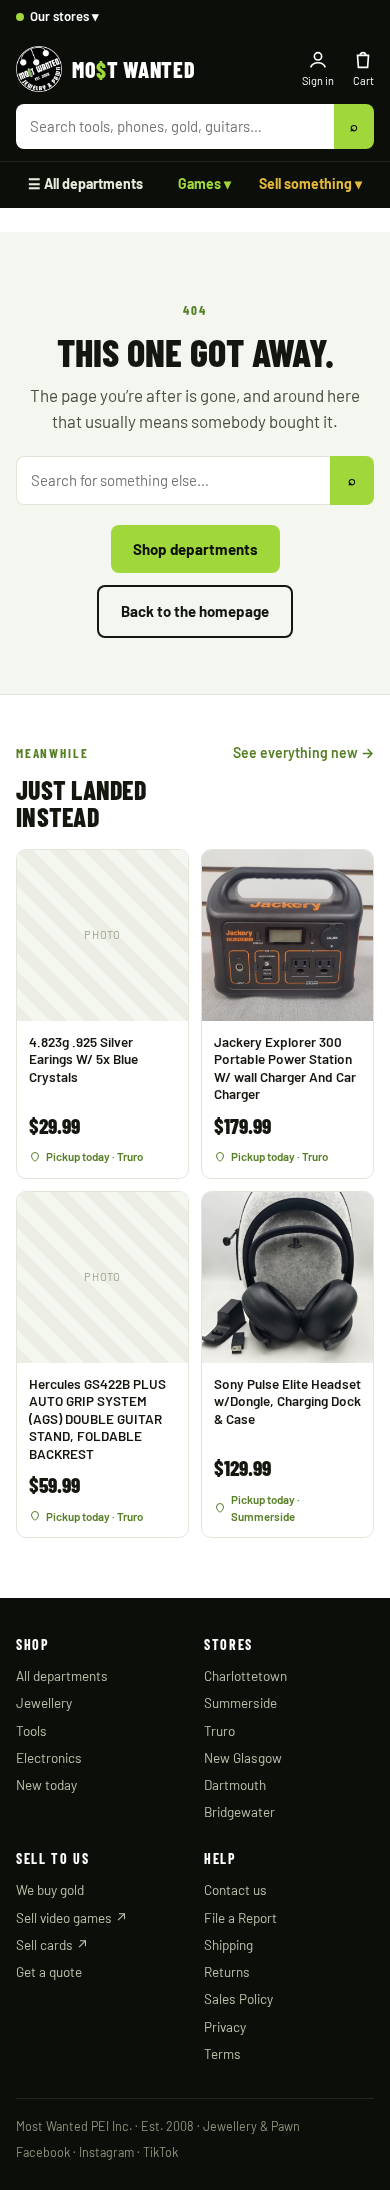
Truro (219, 1730)
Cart (363, 80)
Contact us (235, 1889)
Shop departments (195, 549)
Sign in (318, 80)
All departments (62, 1675)
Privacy (225, 2026)
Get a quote (49, 1971)
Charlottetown (245, 1675)
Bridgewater (239, 1811)
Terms (222, 2053)
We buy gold (50, 1889)
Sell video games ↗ (72, 1917)
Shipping (228, 1944)
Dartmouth (235, 1784)
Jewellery (44, 1702)
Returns (227, 1971)
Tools (31, 1730)
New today (46, 1784)
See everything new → (303, 752)
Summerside (240, 1702)
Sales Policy (238, 1998)
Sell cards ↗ (52, 1944)
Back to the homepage (195, 611)
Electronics (49, 1757)
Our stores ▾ (64, 16)
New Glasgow (243, 1757)
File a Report (240, 1917)
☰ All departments (85, 183)
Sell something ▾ (310, 183)
